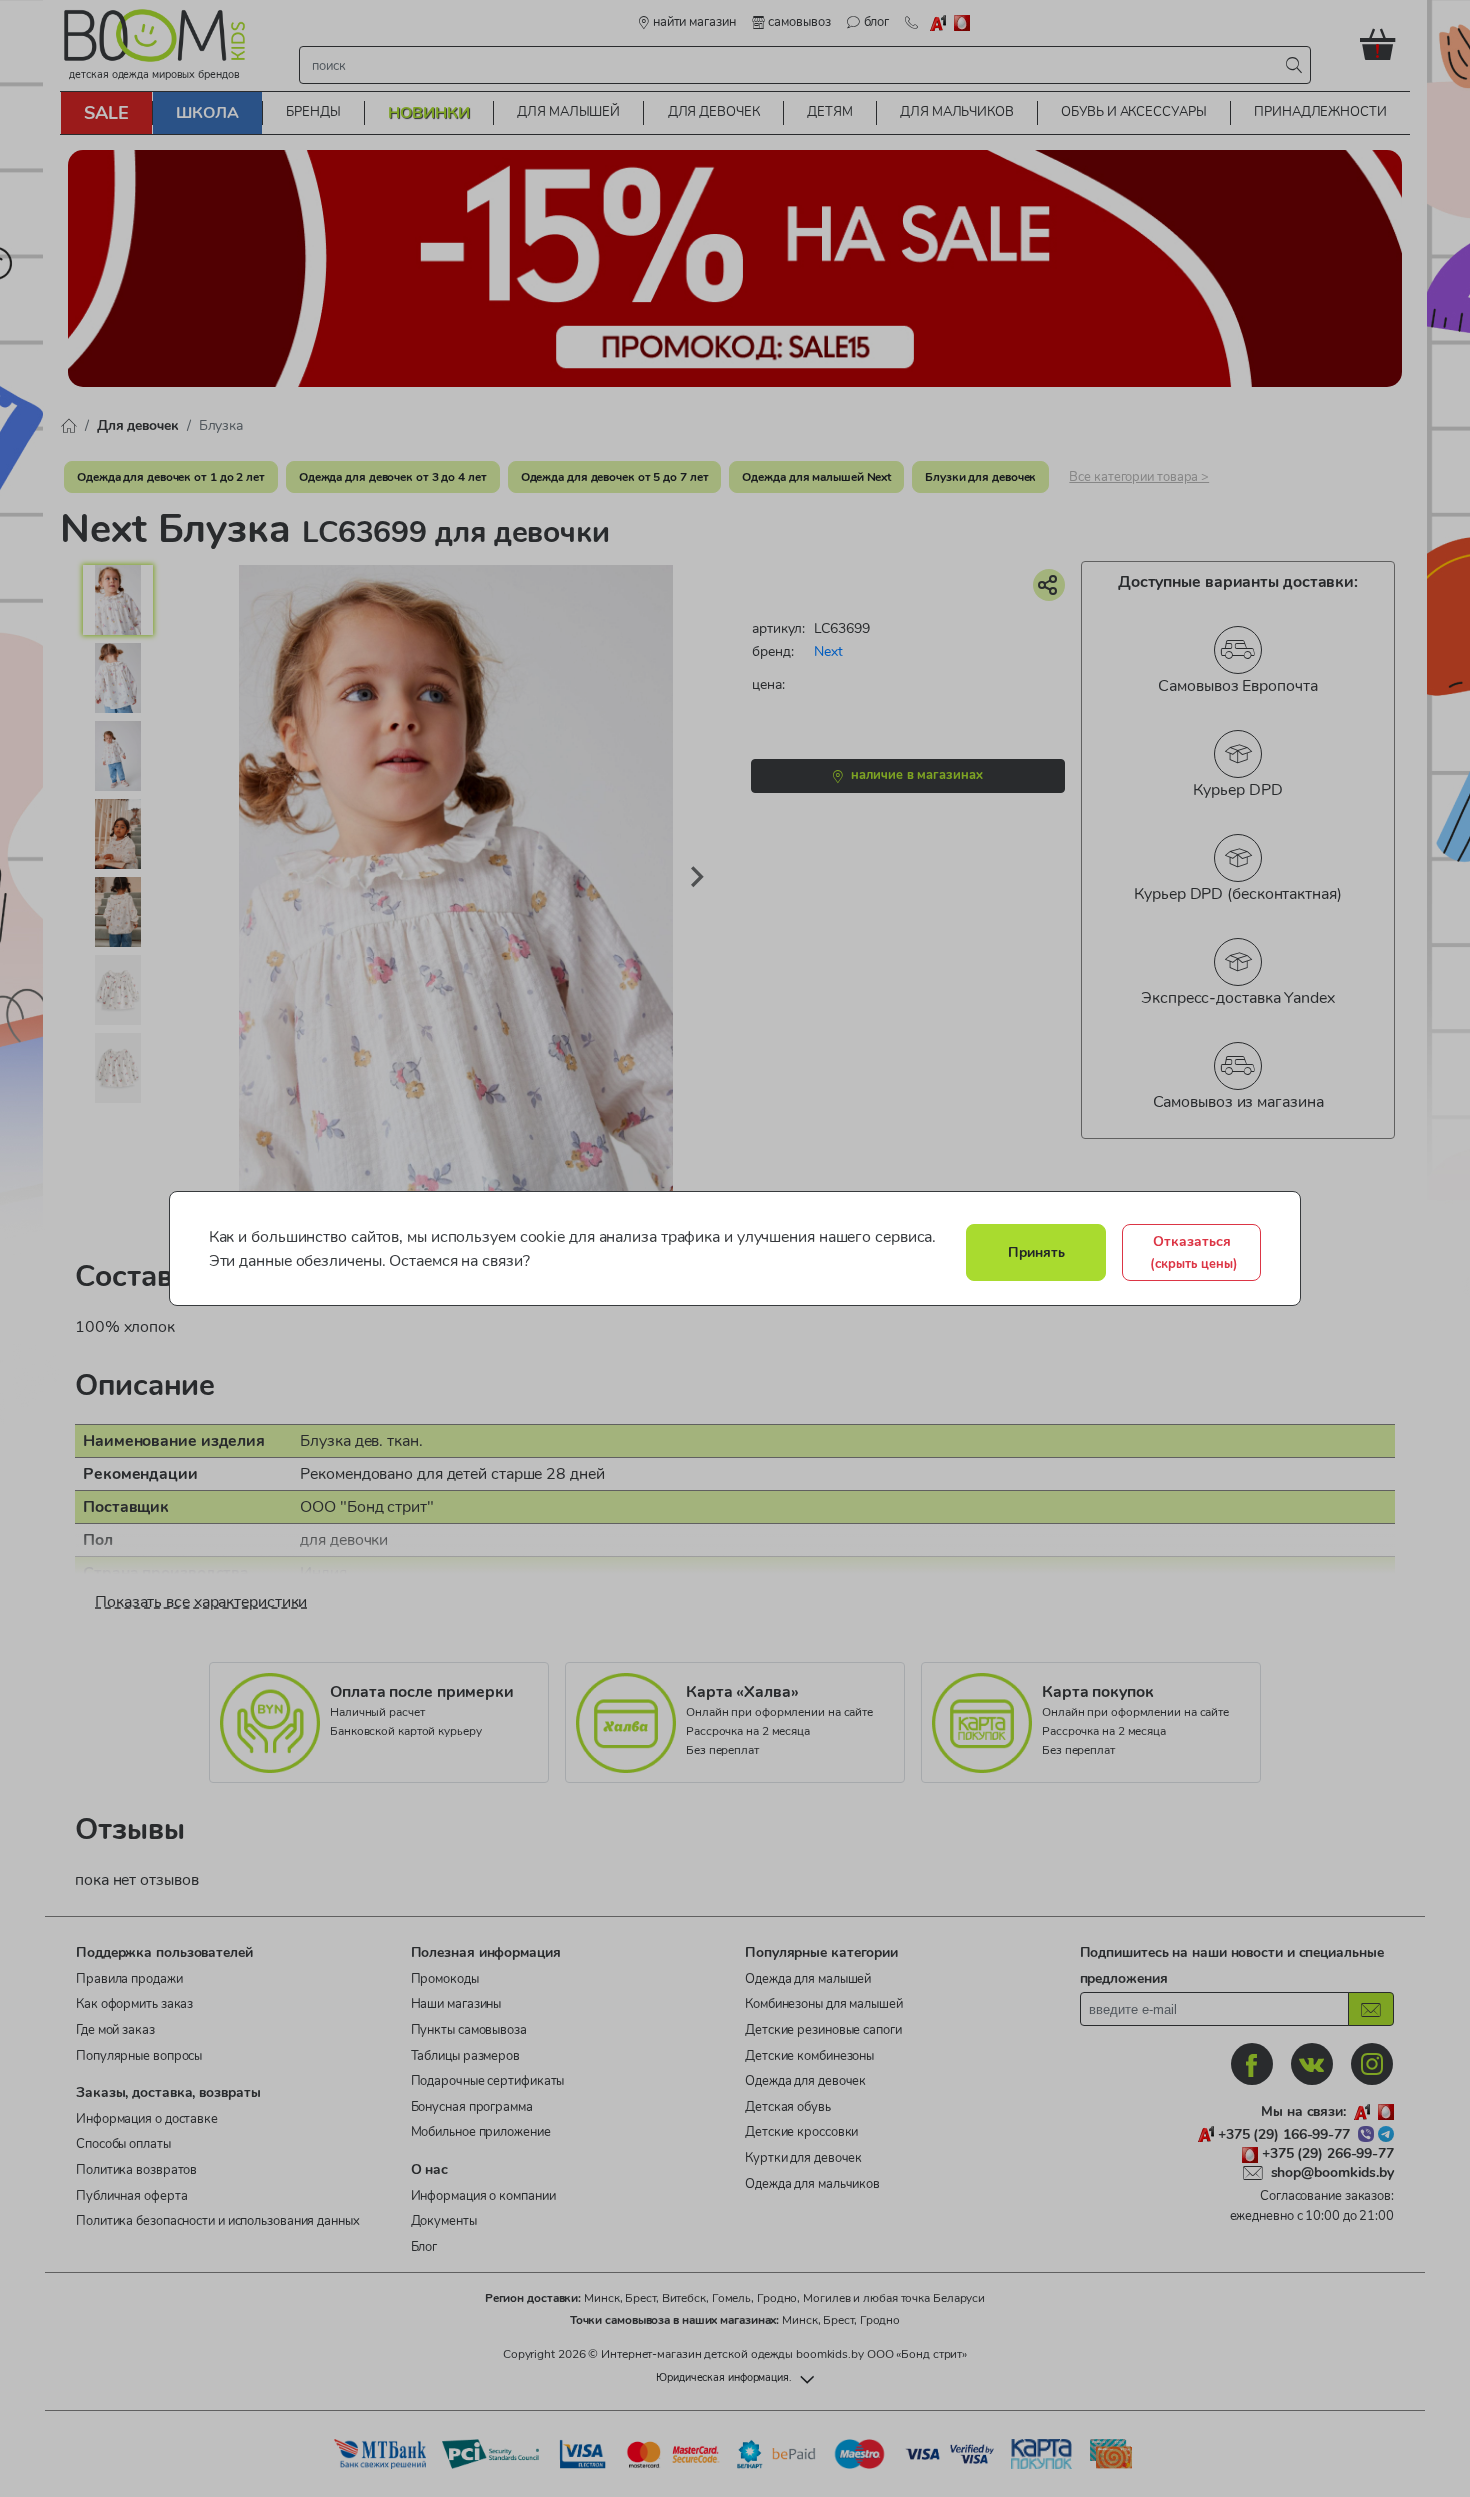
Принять (1036, 1252)
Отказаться (1194, 1252)
